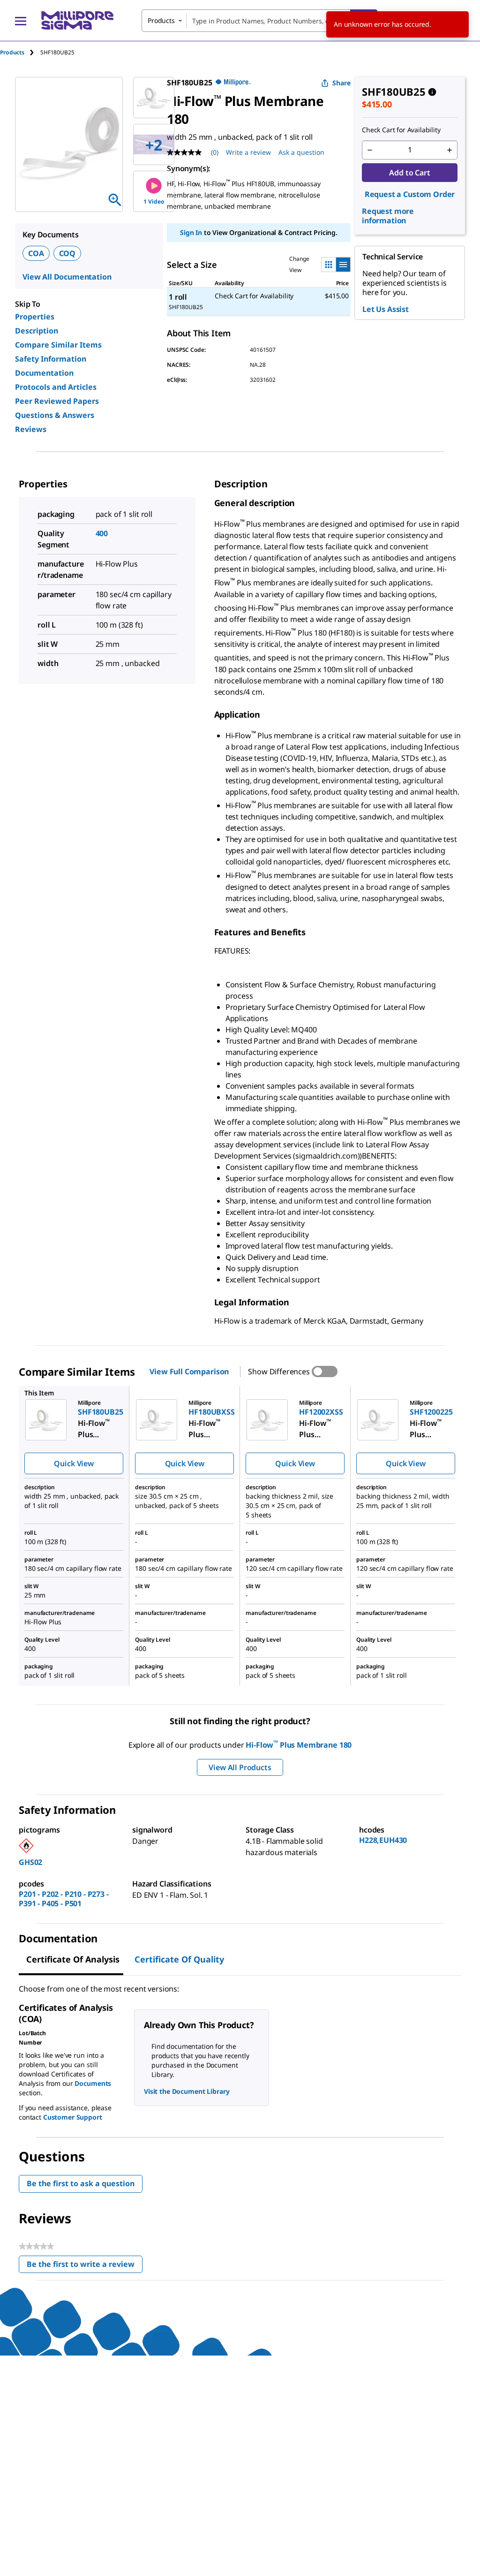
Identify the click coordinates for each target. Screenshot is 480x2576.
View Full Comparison (189, 1371)
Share (341, 83)
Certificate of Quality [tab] (179, 1959)
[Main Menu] (21, 21)
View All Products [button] (240, 1767)
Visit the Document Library (187, 2091)
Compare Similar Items (58, 345)
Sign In (191, 232)
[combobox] (259, 21)
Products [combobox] (161, 20)
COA (36, 253)
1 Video (154, 201)
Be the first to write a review (85, 2266)
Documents (93, 2083)
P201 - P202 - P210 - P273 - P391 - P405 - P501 (64, 1899)
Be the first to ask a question (81, 2183)
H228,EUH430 (383, 1840)
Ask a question (301, 152)
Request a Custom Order (410, 194)
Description (37, 331)
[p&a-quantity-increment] (450, 150)
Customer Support (73, 2117)
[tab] (20, 52)
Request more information (388, 216)
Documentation (44, 373)
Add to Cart (409, 173)
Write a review (248, 152)
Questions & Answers (55, 415)
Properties (35, 317)
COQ (67, 253)
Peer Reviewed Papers (57, 401)
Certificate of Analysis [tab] (73, 1959)
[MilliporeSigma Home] (77, 20)
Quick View (74, 1463)
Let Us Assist (386, 309)
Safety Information (51, 359)
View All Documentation (67, 277)
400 (102, 533)
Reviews (31, 429)
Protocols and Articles (56, 387)
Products (12, 52)
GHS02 (30, 1862)
